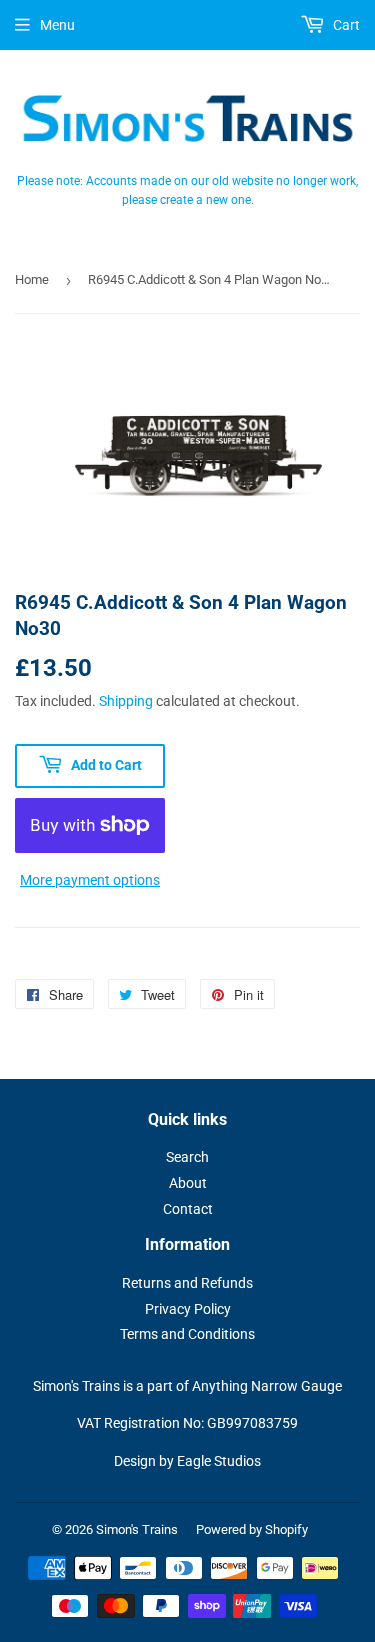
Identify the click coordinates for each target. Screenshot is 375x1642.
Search (187, 1157)
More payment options (90, 880)
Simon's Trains (137, 1529)
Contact (188, 1209)
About (188, 1183)
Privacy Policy (188, 1309)
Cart (345, 25)
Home (32, 279)
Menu (57, 25)
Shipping (126, 701)
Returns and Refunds (187, 1283)
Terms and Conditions (187, 1334)
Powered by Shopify (252, 1529)
